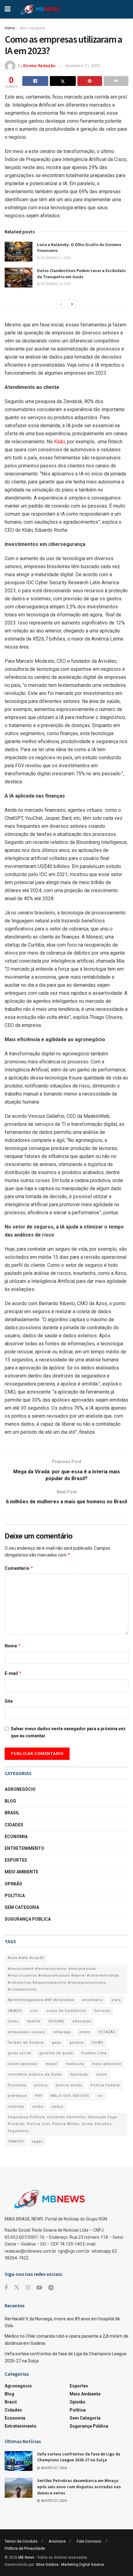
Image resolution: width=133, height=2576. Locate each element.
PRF (39, 2096)
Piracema (17, 2085)
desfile (34, 2021)
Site (9, 1701)
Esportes (16, 1860)
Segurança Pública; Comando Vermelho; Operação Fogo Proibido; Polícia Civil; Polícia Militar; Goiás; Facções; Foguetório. (62, 2124)
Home (10, 28)
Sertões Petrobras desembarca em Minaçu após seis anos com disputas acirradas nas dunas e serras (79, 2487)
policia (41, 2085)
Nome (13, 1646)
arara (116, 2000)
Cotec (13, 2021)
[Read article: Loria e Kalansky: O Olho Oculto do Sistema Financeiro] (19, 252)
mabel (52, 2064)
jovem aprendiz (23, 2064)
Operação (79, 2074)
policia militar (69, 2085)
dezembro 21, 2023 (82, 66)
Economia (16, 1837)
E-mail (13, 1673)
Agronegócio (20, 1789)
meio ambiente (107, 2064)
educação (82, 2021)
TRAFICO (16, 2142)
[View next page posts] (72, 304)
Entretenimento (24, 1848)
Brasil (12, 1813)
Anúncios (57, 2541)
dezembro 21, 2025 (55, 258)
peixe (102, 2074)
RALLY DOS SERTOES (70, 2096)
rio (100, 2096)
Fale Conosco (89, 2541)
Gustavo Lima (94, 2053)
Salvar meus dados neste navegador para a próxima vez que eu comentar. (68, 1732)
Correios (102, 2011)
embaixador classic (27, 2032)
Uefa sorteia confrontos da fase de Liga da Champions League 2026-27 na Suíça (79, 2457)
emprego (62, 2032)
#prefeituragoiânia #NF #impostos (41, 2000)
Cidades (14, 1825)
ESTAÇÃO (107, 2032)
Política (15, 1896)
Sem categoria (32, 28)
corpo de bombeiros (66, 2011)
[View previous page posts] (61, 304)
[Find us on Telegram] (51, 2288)
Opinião (13, 1884)
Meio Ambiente (21, 1872)
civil (34, 2011)
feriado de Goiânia (26, 2043)
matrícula (75, 2064)
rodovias (16, 2107)
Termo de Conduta (21, 2541)
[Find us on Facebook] (6, 2288)
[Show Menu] (8, 9)
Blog (10, 1801)
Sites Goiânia (47, 2565)
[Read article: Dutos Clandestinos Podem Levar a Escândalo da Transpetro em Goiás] (19, 278)
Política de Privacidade (25, 2548)
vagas (37, 2142)
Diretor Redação (39, 66)
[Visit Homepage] (40, 9)
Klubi (60, 442)
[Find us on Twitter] (17, 2288)
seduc (58, 2107)
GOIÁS (97, 2043)
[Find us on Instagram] (28, 2288)
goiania (76, 2043)
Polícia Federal (105, 2085)
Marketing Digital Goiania (83, 2565)
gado (56, 2043)
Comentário (19, 1568)
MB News (26, 2557)
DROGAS (56, 2021)
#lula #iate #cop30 (26, 1958)
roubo (38, 2107)
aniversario (93, 2000)
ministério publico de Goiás (35, 2074)
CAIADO (15, 2011)
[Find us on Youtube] (39, 2288)
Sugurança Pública (28, 1919)
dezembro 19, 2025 (55, 284)
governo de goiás (56, 2053)
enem (85, 2032)
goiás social (19, 2053)
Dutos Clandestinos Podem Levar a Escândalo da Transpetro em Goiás (81, 274)
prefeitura (17, 2096)
